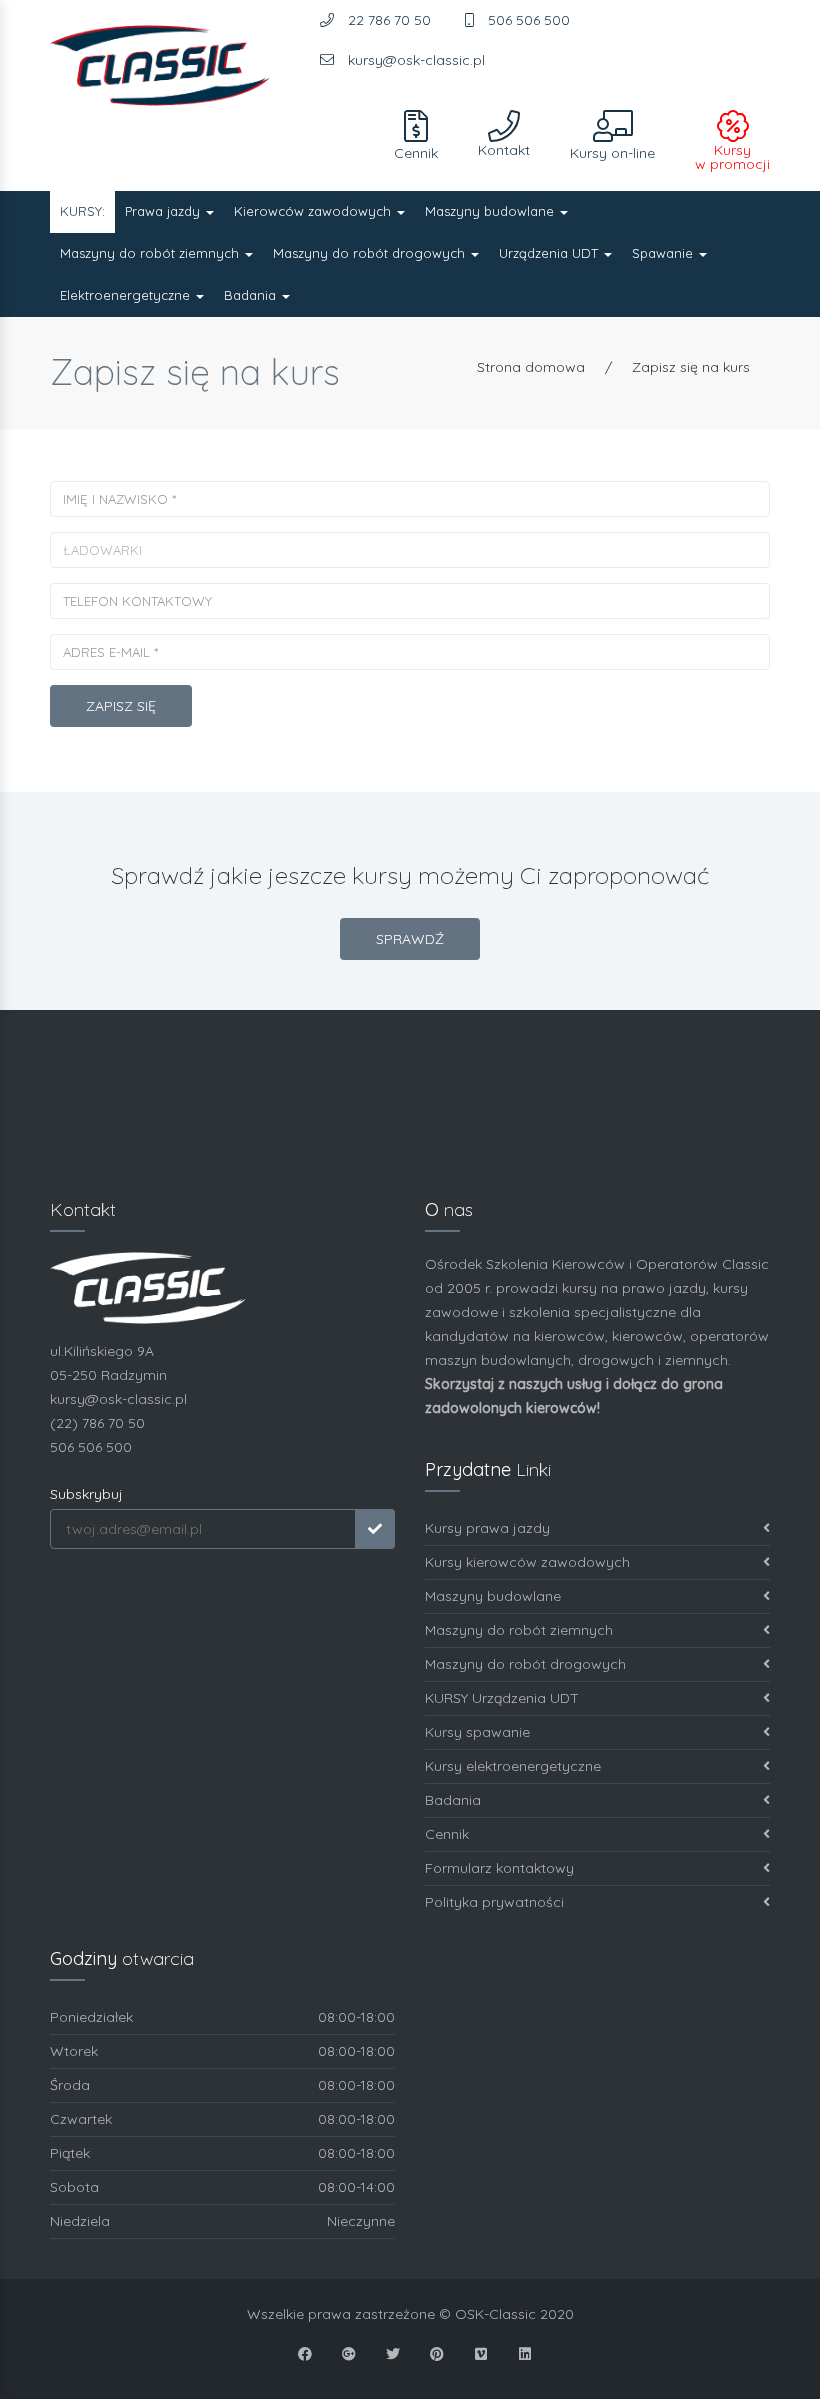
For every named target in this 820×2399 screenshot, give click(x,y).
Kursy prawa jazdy (487, 1528)
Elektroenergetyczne (127, 295)
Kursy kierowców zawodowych (527, 1562)
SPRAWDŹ (410, 939)
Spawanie (664, 253)
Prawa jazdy (164, 211)
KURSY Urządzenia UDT (502, 1698)
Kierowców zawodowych (314, 211)
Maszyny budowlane (491, 211)
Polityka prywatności (494, 1902)
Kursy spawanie (477, 1732)
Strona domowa (531, 367)
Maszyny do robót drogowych (371, 253)
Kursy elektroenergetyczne (513, 1766)
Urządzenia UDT (550, 253)
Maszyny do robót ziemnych (151, 253)
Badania (252, 295)
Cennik (447, 1834)
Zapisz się (121, 706)
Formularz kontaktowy (499, 1868)
